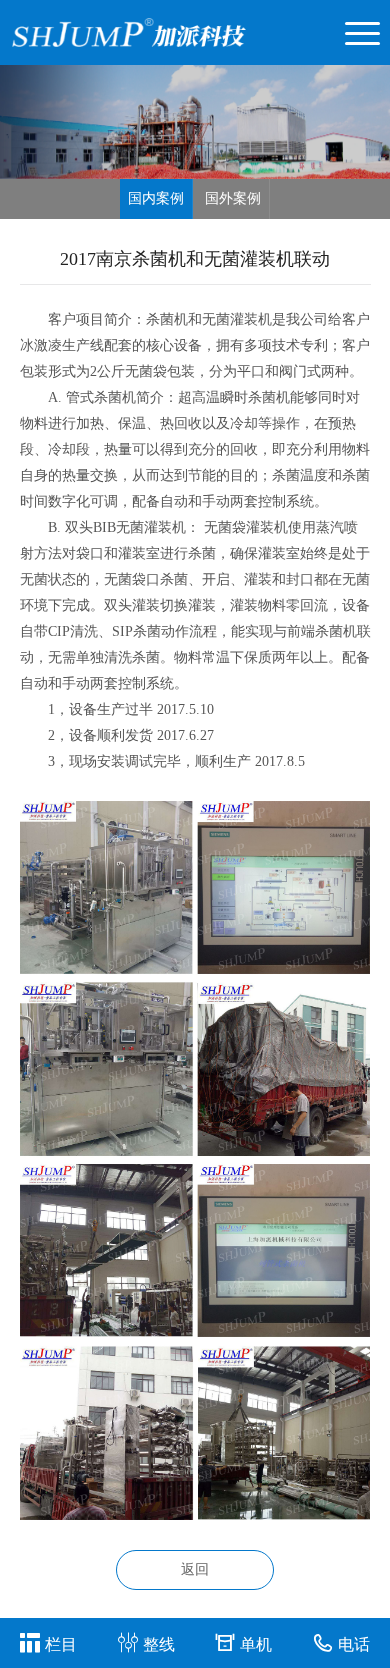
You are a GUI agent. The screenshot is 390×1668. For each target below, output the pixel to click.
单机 (256, 1644)
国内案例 (156, 198)
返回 (195, 1569)
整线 (159, 1644)
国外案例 (233, 198)
